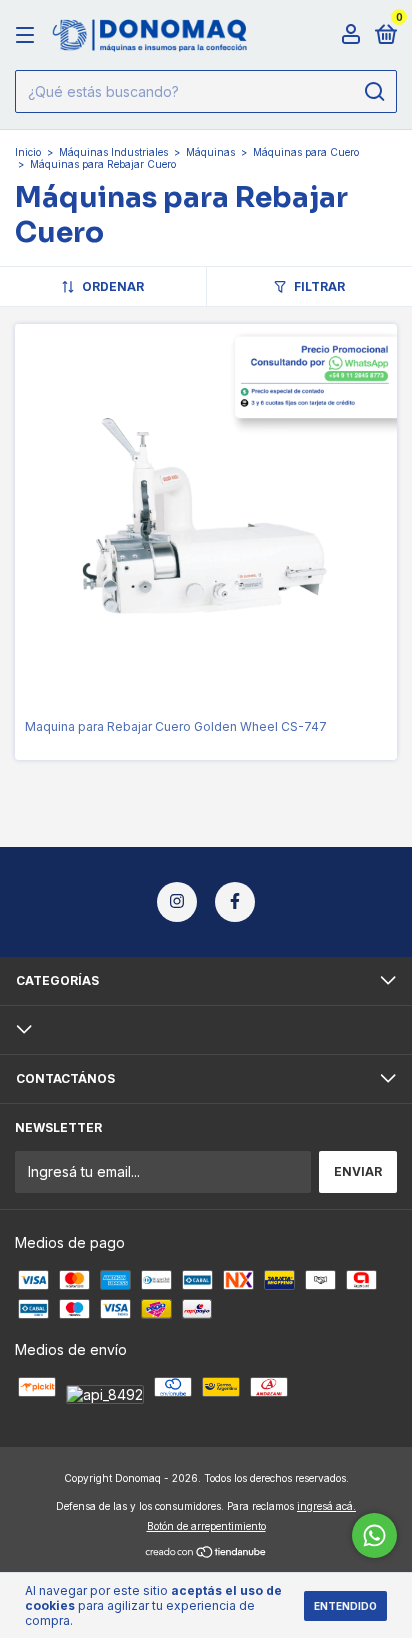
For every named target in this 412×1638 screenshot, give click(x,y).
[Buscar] (373, 92)
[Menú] (28, 35)
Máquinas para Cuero (306, 152)
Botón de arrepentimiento (206, 1526)
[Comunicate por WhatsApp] (374, 1535)
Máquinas (210, 152)
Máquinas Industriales (113, 152)
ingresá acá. (326, 1506)
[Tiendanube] (206, 1553)
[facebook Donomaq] (235, 902)
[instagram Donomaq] (177, 902)
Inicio (28, 152)
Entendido (345, 1606)
